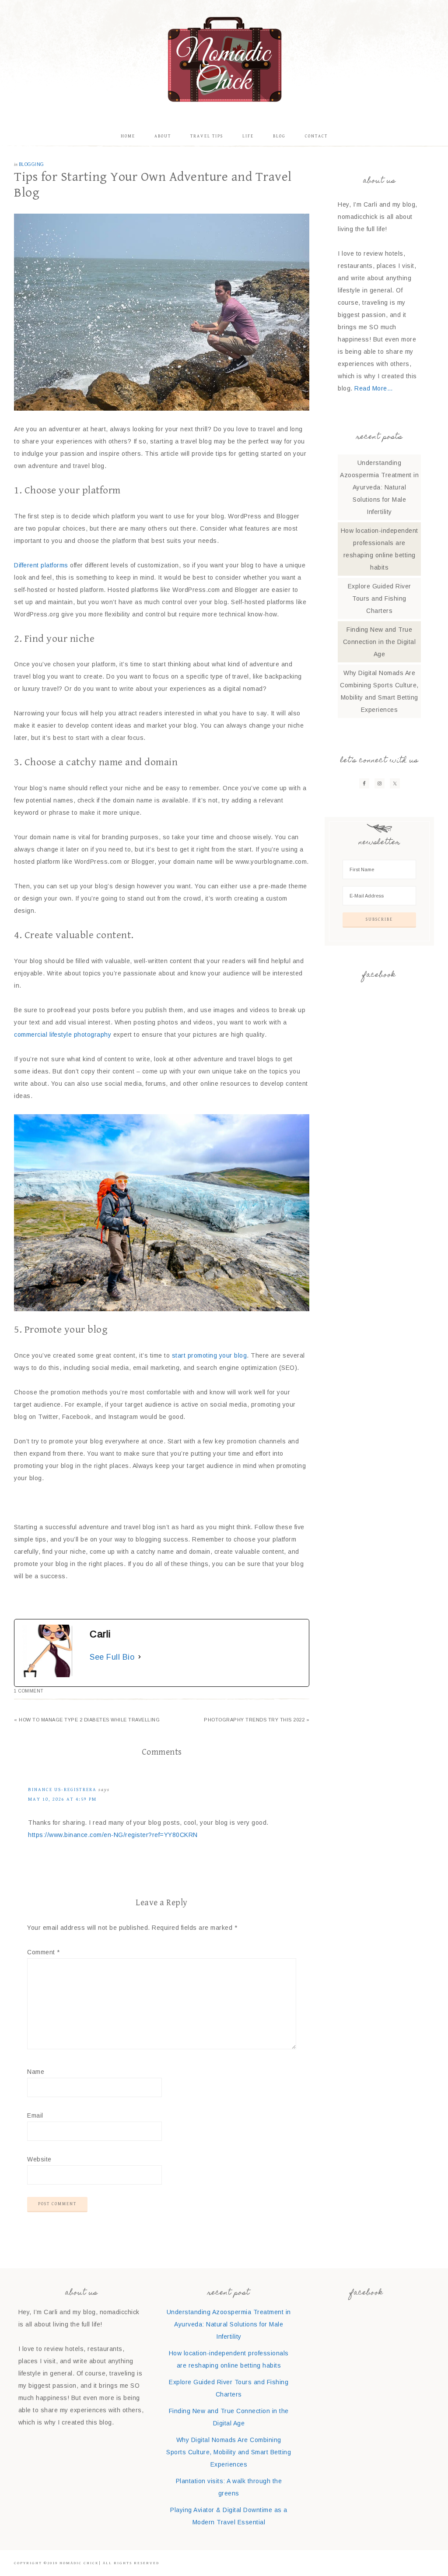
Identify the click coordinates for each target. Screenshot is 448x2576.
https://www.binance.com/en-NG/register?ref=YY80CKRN (113, 1835)
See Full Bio (112, 1657)
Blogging (31, 164)
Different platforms (41, 565)
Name (36, 2072)
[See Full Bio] (140, 1657)
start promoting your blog (210, 1355)
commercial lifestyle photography (63, 1035)
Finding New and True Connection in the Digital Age (380, 642)
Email (35, 2115)
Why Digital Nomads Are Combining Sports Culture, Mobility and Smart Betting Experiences (229, 2452)
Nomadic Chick (224, 59)
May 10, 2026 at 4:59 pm (62, 1799)
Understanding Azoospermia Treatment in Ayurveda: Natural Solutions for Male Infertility (379, 487)
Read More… (374, 388)
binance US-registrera (62, 1789)
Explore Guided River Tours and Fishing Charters (380, 598)
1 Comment (29, 1691)
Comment (44, 1952)
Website (39, 2159)
